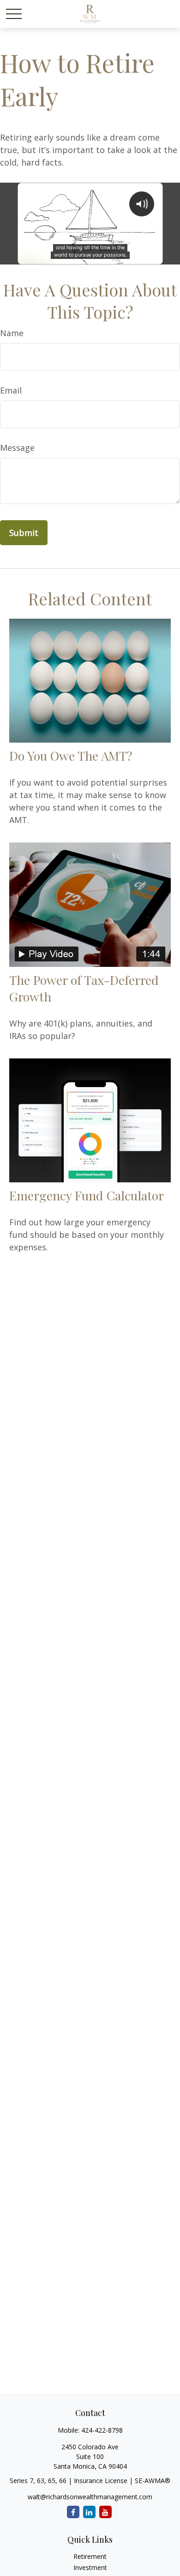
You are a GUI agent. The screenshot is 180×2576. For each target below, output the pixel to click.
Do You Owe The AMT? (71, 756)
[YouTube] (105, 2512)
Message (17, 448)
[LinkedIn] (89, 2512)
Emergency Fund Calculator (87, 1195)
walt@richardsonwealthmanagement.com (90, 2497)
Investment (90, 2567)
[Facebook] (73, 2512)
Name (12, 333)
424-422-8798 (102, 2430)
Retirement (90, 2556)
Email (11, 390)
